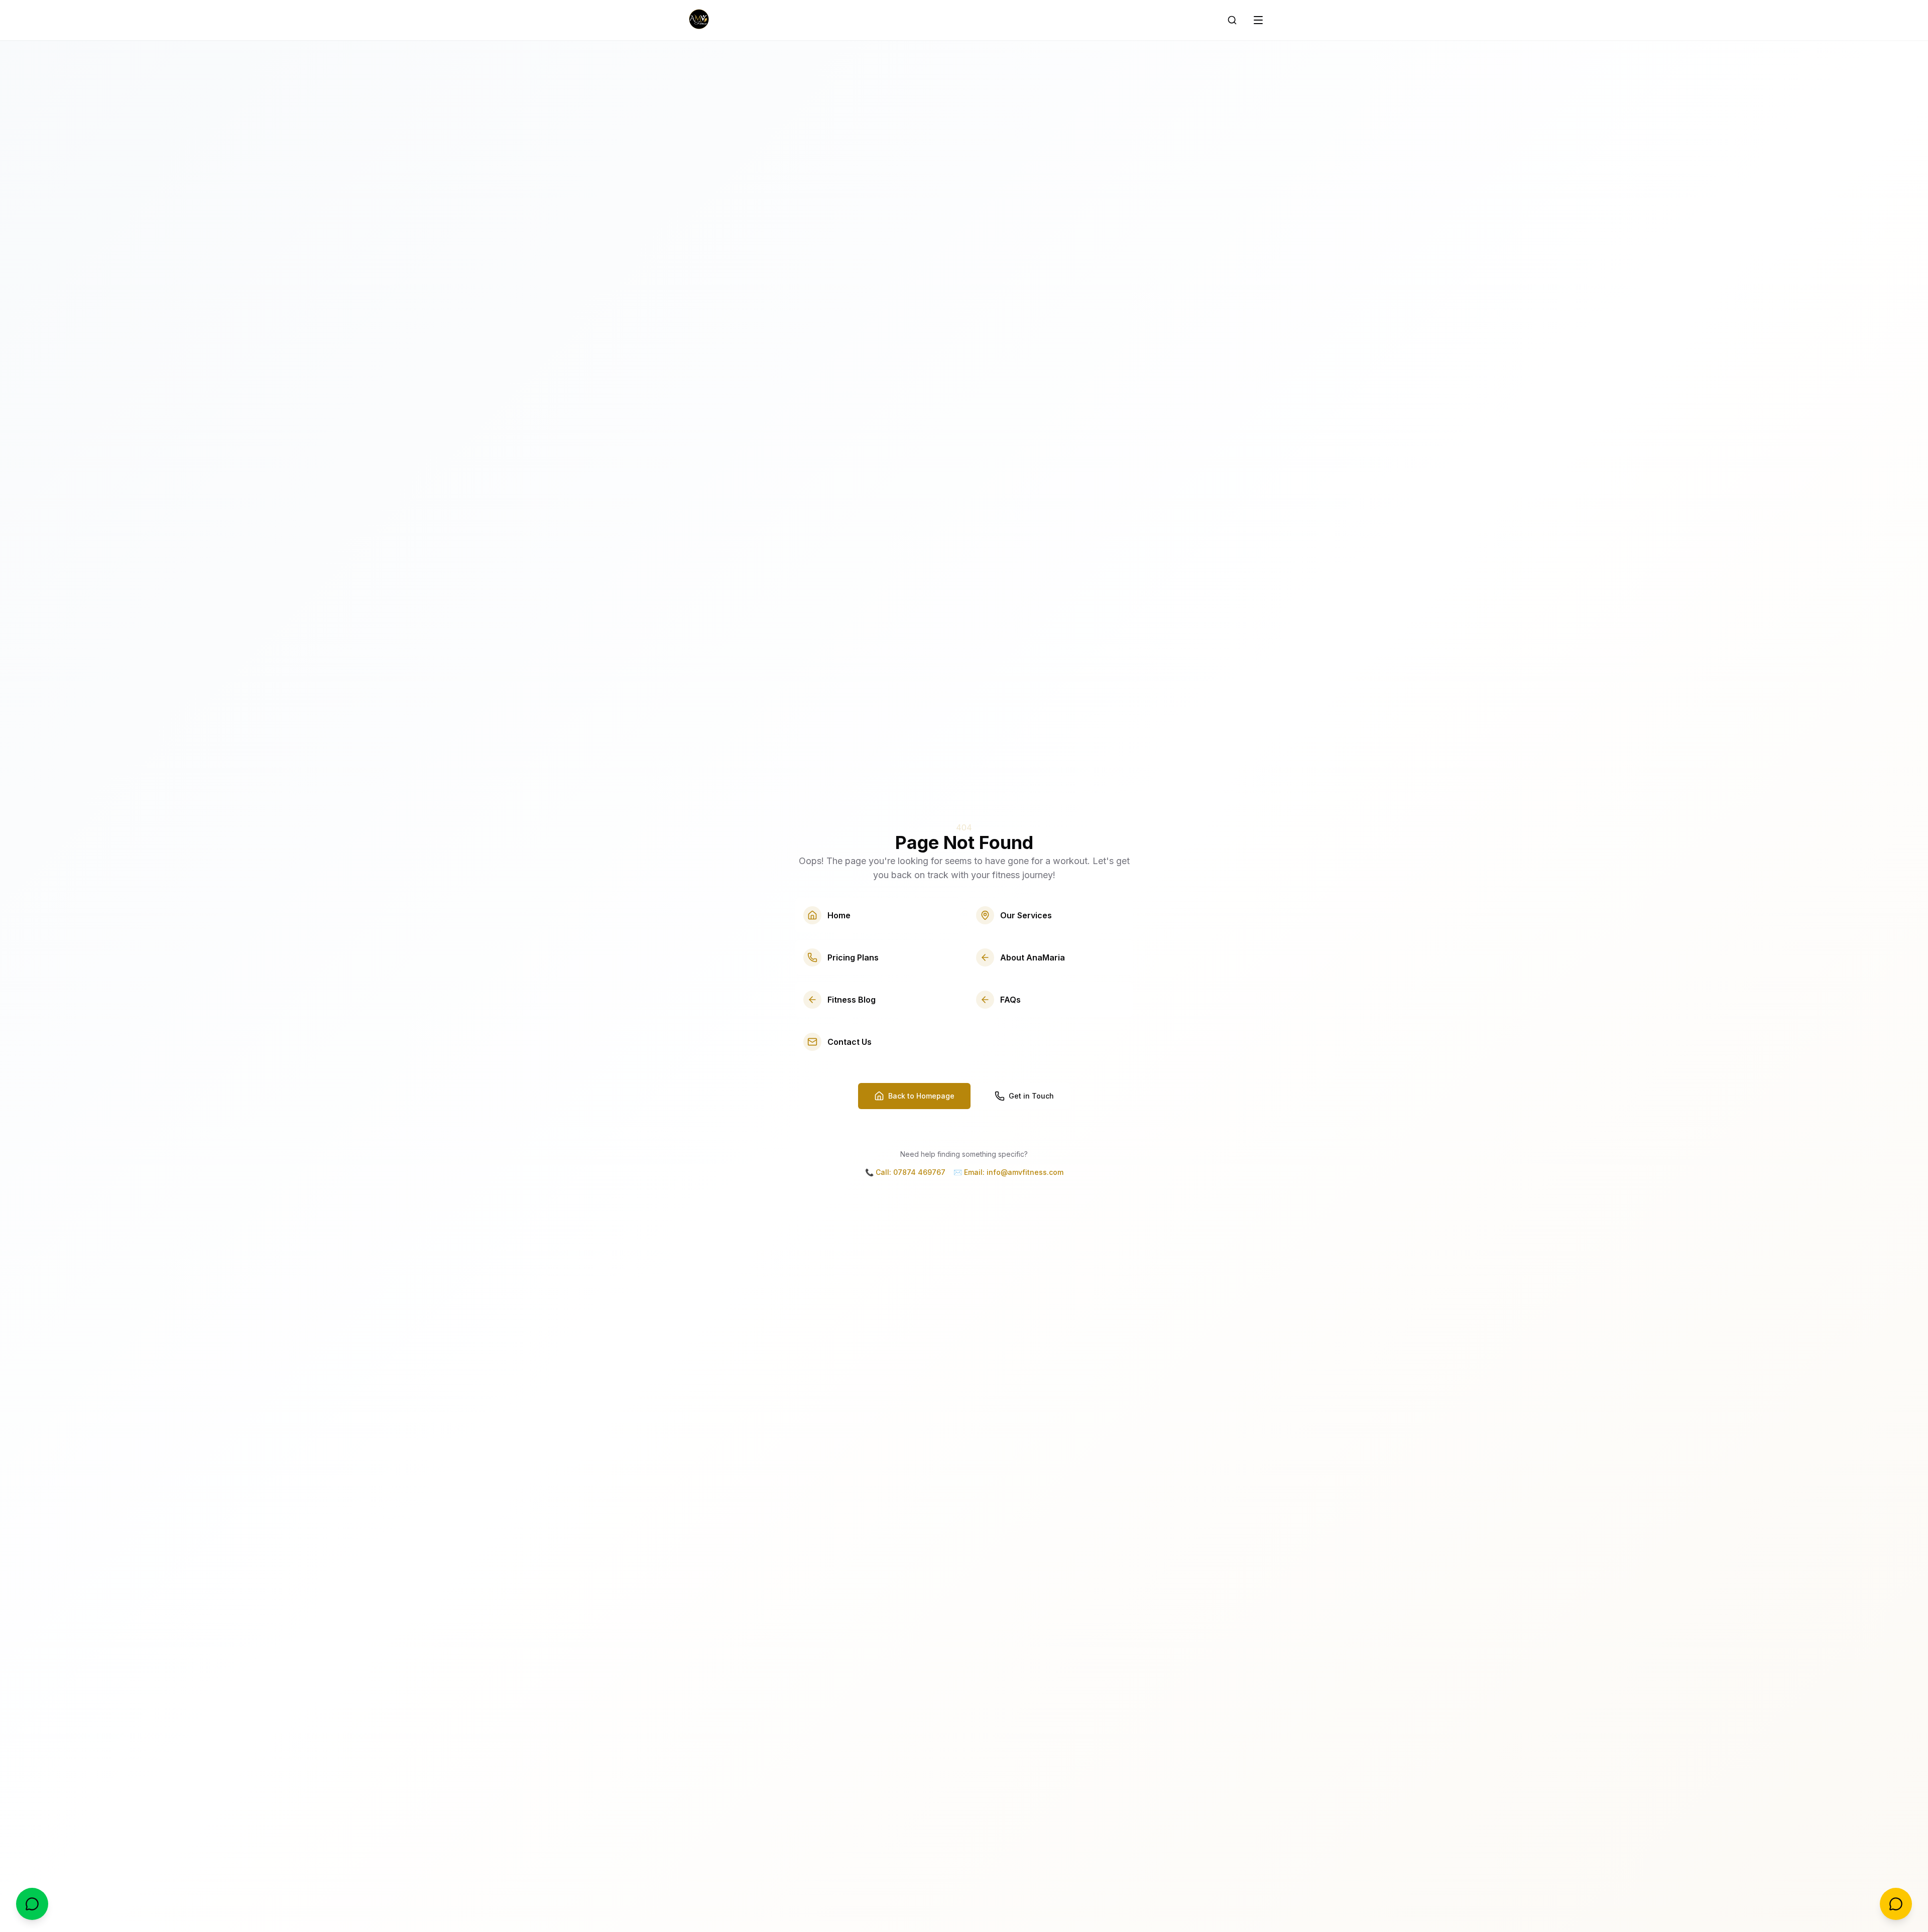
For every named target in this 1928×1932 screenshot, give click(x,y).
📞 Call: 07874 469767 (905, 1172)
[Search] (1232, 20)
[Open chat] (1896, 1904)
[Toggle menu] (1258, 20)
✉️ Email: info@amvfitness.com (1008, 1172)
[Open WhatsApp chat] (32, 1904)
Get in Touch (1031, 1096)
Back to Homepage (921, 1096)
